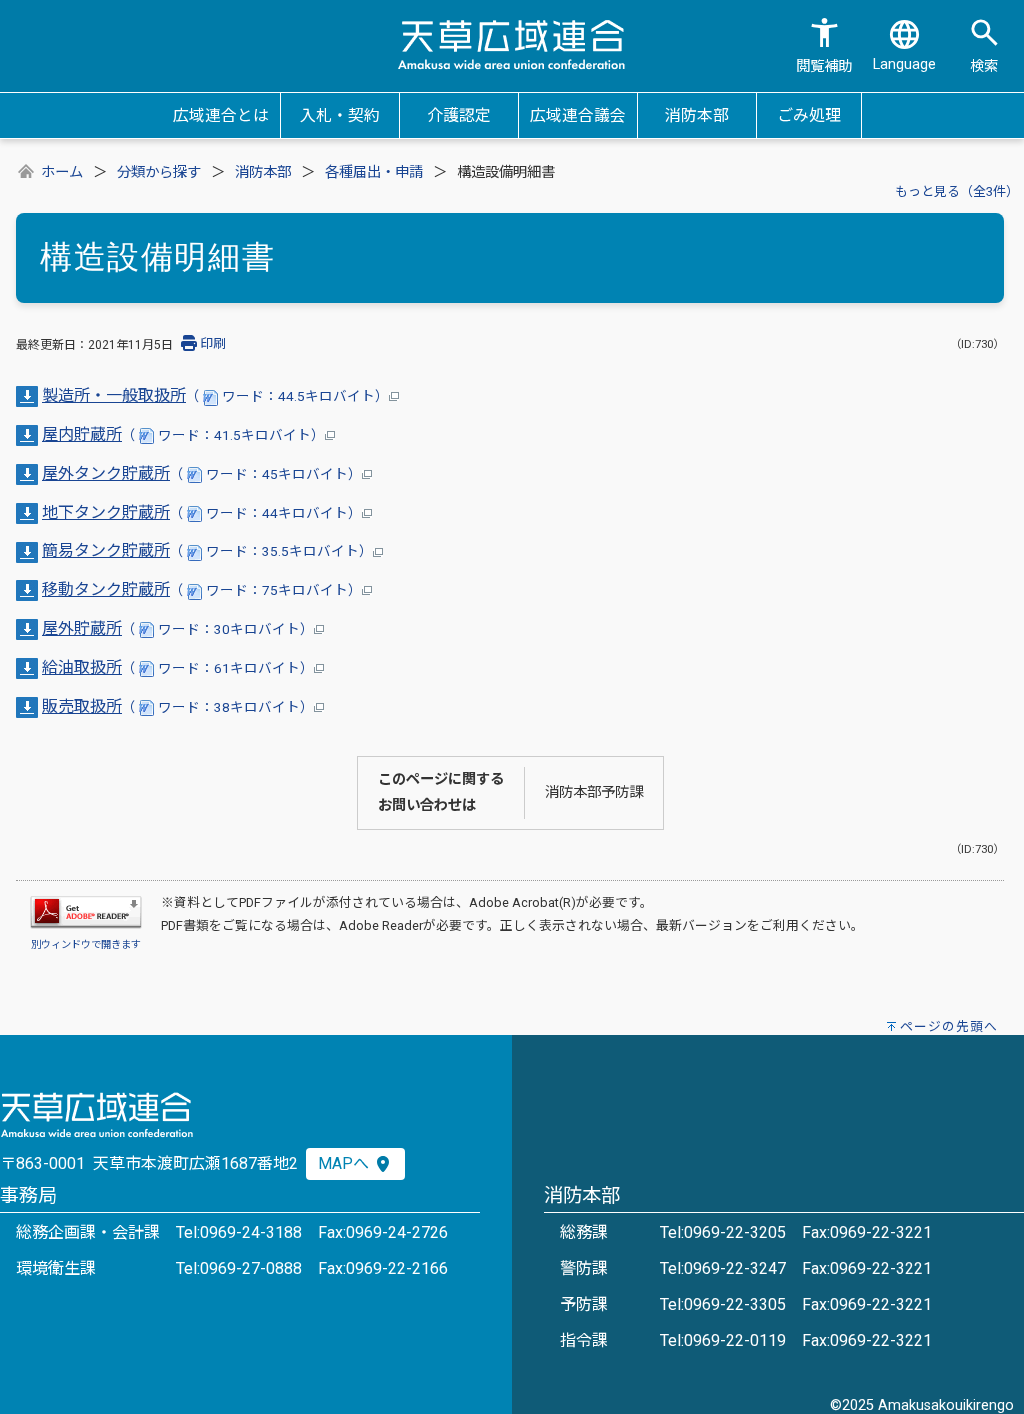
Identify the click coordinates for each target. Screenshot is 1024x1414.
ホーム (62, 172)
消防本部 (263, 172)
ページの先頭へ (949, 1026)
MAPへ (345, 1163)
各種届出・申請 (374, 172)
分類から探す (159, 172)
